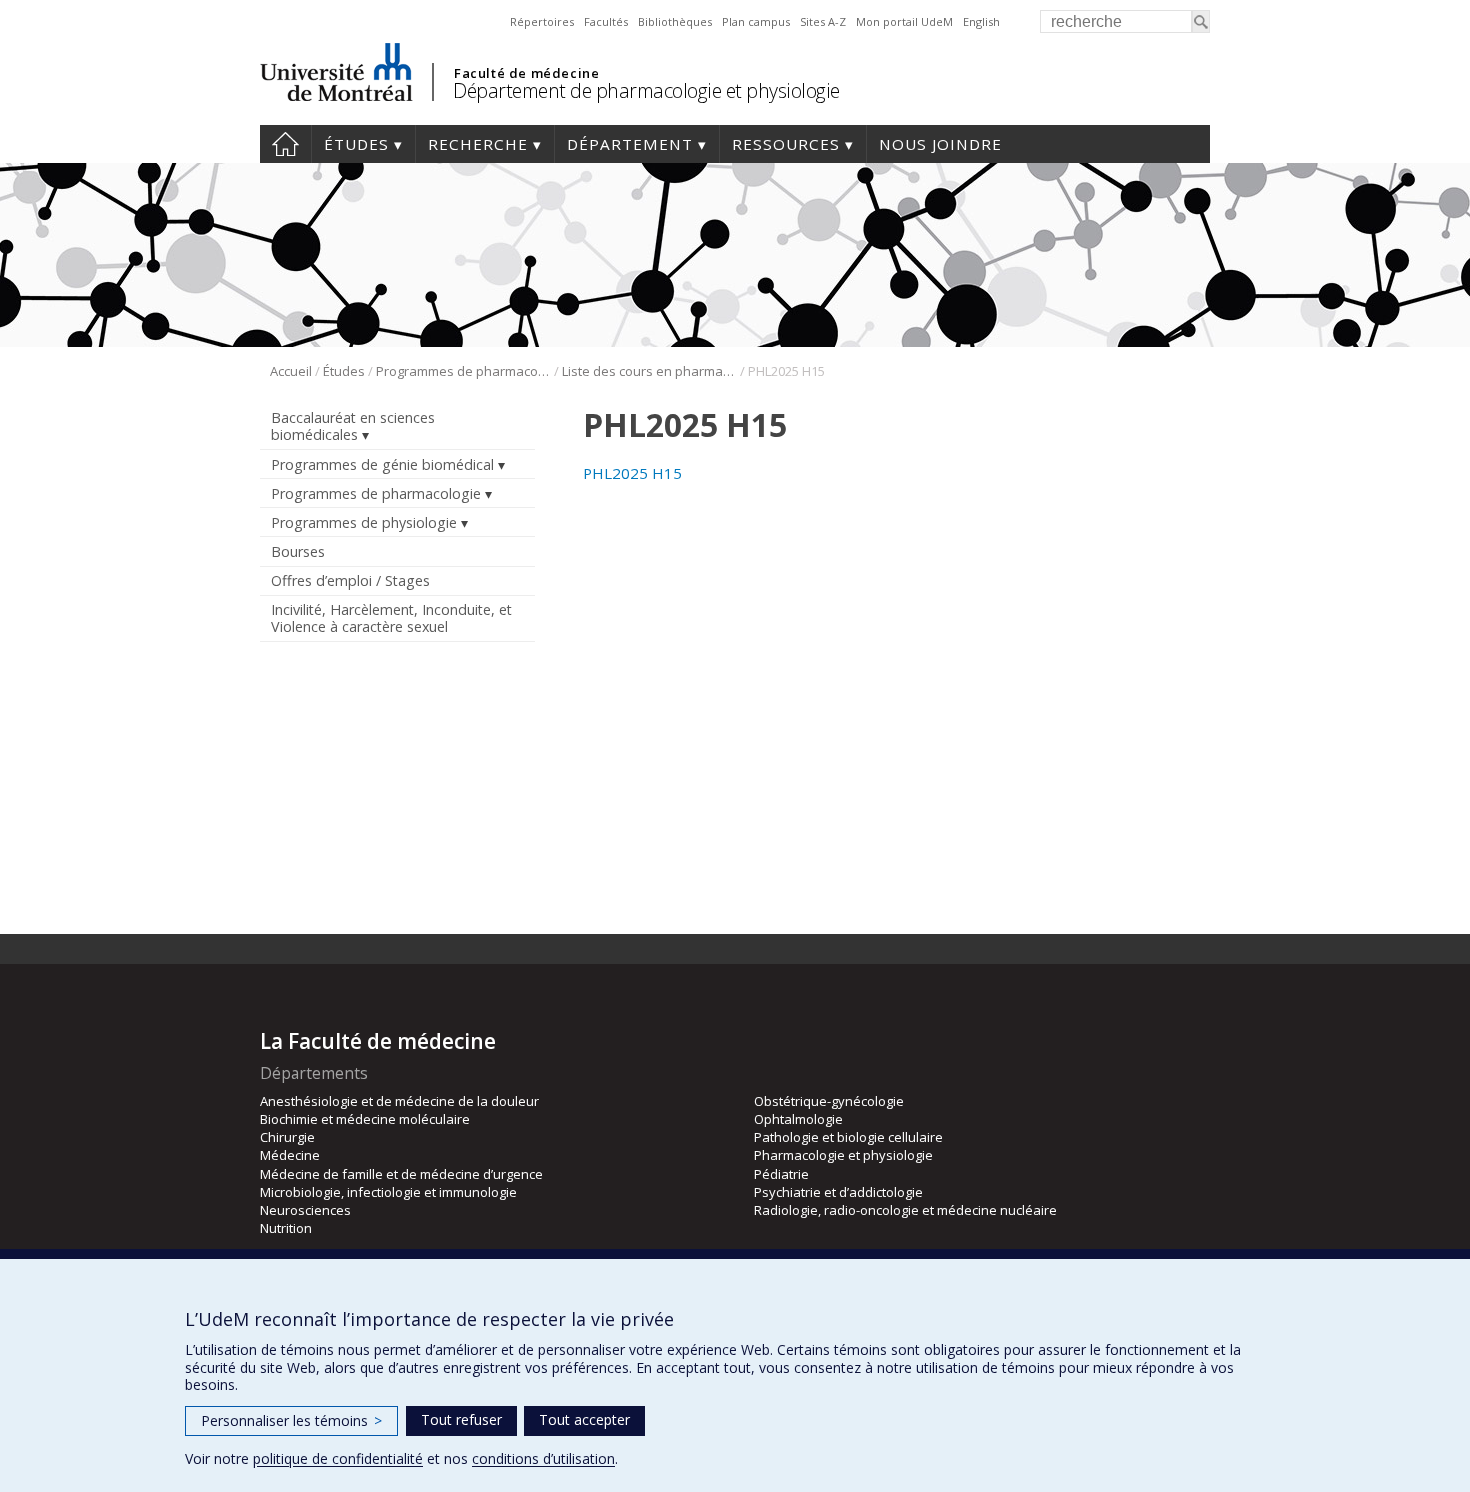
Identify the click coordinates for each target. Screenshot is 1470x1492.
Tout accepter (584, 1419)
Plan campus (756, 21)
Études (356, 144)
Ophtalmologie (798, 1119)
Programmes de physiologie (364, 522)
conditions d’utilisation (543, 1458)
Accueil (285, 144)
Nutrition (286, 1228)
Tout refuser (461, 1419)
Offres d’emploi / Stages (350, 580)
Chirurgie (287, 1137)
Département (630, 144)
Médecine (290, 1155)
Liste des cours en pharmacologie (649, 371)
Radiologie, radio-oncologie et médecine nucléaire (905, 1210)
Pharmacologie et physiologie (843, 1155)
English (981, 21)
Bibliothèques (675, 21)
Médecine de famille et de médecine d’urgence (401, 1174)
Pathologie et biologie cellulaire (848, 1137)
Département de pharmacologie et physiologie (646, 90)
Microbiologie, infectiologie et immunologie (388, 1192)
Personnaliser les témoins (291, 1420)
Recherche (478, 144)
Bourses (298, 551)
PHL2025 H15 (632, 473)
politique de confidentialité (338, 1458)
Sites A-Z (823, 21)
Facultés (606, 21)
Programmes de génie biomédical (382, 464)
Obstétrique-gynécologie (829, 1101)
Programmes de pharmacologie (463, 371)
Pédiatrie (781, 1174)
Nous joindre (940, 144)
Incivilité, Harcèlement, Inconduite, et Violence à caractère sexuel (391, 618)
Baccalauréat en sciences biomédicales (353, 426)
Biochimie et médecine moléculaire (365, 1119)
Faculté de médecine (526, 73)
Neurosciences (305, 1210)
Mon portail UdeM (904, 21)
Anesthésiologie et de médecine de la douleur (399, 1101)
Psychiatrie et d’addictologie (838, 1192)
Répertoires (542, 21)
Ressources (786, 144)
